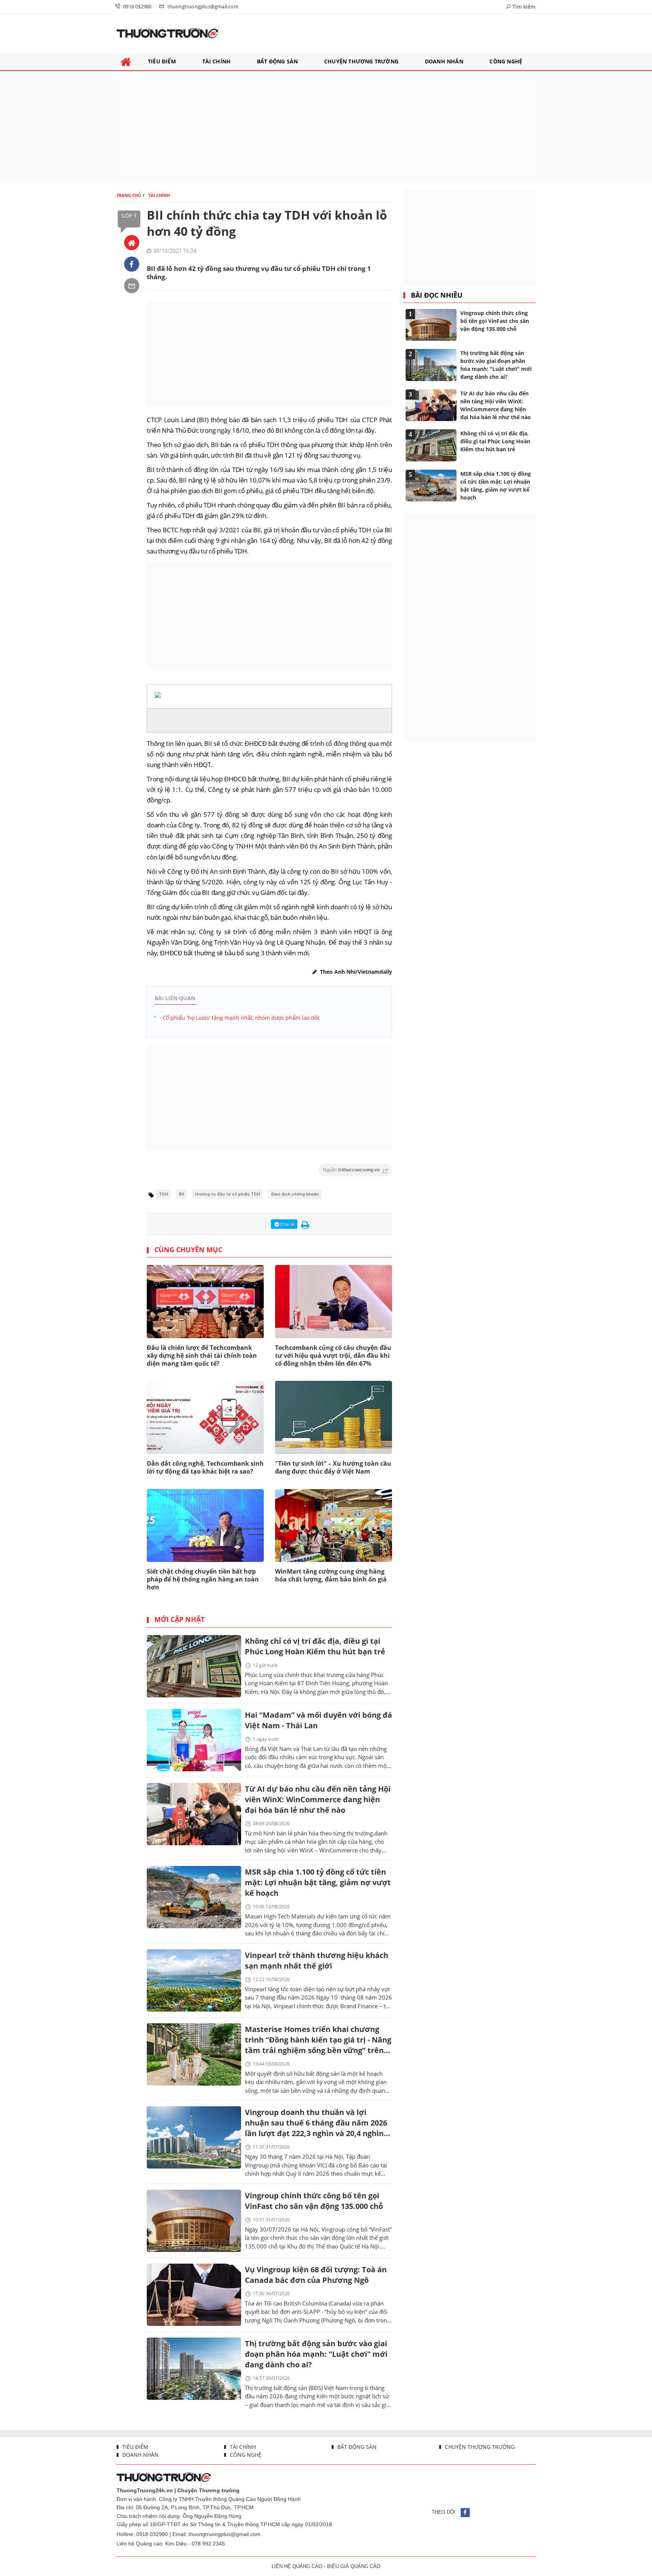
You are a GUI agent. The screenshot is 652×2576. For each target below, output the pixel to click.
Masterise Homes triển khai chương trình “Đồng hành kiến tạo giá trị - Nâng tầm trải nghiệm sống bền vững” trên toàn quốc (318, 2040)
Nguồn (352, 1170)
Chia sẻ (287, 1224)
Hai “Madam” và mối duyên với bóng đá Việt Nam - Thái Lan (318, 1720)
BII (181, 1194)
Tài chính (242, 2447)
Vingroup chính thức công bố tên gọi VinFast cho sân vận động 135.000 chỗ (314, 2201)
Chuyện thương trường (479, 2447)
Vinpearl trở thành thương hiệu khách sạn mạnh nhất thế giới (317, 1960)
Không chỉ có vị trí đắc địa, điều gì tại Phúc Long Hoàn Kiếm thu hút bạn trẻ (315, 1646)
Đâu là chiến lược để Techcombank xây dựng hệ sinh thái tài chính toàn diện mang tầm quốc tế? (202, 1356)
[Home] (132, 243)
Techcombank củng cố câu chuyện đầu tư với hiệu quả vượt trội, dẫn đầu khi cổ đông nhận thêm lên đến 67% (333, 1356)
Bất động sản (356, 2447)
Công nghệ (245, 2455)
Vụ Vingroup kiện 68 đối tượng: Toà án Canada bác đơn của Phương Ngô (316, 2275)
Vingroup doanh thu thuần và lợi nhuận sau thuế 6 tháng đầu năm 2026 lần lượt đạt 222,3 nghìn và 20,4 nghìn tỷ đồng (316, 2123)
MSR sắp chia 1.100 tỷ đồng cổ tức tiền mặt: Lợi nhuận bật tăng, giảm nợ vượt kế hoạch (318, 1882)
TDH (163, 1194)
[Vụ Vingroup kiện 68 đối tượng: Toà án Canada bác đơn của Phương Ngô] (194, 2295)
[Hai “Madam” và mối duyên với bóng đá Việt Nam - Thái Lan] (194, 1740)
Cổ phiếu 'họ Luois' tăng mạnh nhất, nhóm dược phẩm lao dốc (241, 1018)
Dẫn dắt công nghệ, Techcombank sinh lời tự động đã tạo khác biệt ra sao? (205, 1467)
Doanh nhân (140, 2455)
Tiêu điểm (135, 2447)
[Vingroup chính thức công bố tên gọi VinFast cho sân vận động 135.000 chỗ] (194, 2221)
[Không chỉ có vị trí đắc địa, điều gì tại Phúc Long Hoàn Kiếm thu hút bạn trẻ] (194, 1666)
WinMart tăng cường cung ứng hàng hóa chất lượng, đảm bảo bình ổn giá (331, 1575)
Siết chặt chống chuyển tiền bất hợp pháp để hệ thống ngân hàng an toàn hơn (203, 1579)
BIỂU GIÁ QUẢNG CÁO (354, 2566)
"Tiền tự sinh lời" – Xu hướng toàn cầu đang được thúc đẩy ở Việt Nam (333, 1467)
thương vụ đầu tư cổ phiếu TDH (227, 1194)
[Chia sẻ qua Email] (132, 286)
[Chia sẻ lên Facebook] (132, 264)
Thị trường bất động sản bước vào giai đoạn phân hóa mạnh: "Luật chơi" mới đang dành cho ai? (316, 2354)
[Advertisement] (326, 126)
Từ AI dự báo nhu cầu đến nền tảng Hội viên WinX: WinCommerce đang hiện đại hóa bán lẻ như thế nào (318, 1799)
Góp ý (129, 216)
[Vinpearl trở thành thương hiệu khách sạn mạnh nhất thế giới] (194, 1980)
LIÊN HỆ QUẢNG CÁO (297, 2566)
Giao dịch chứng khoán (295, 1194)
